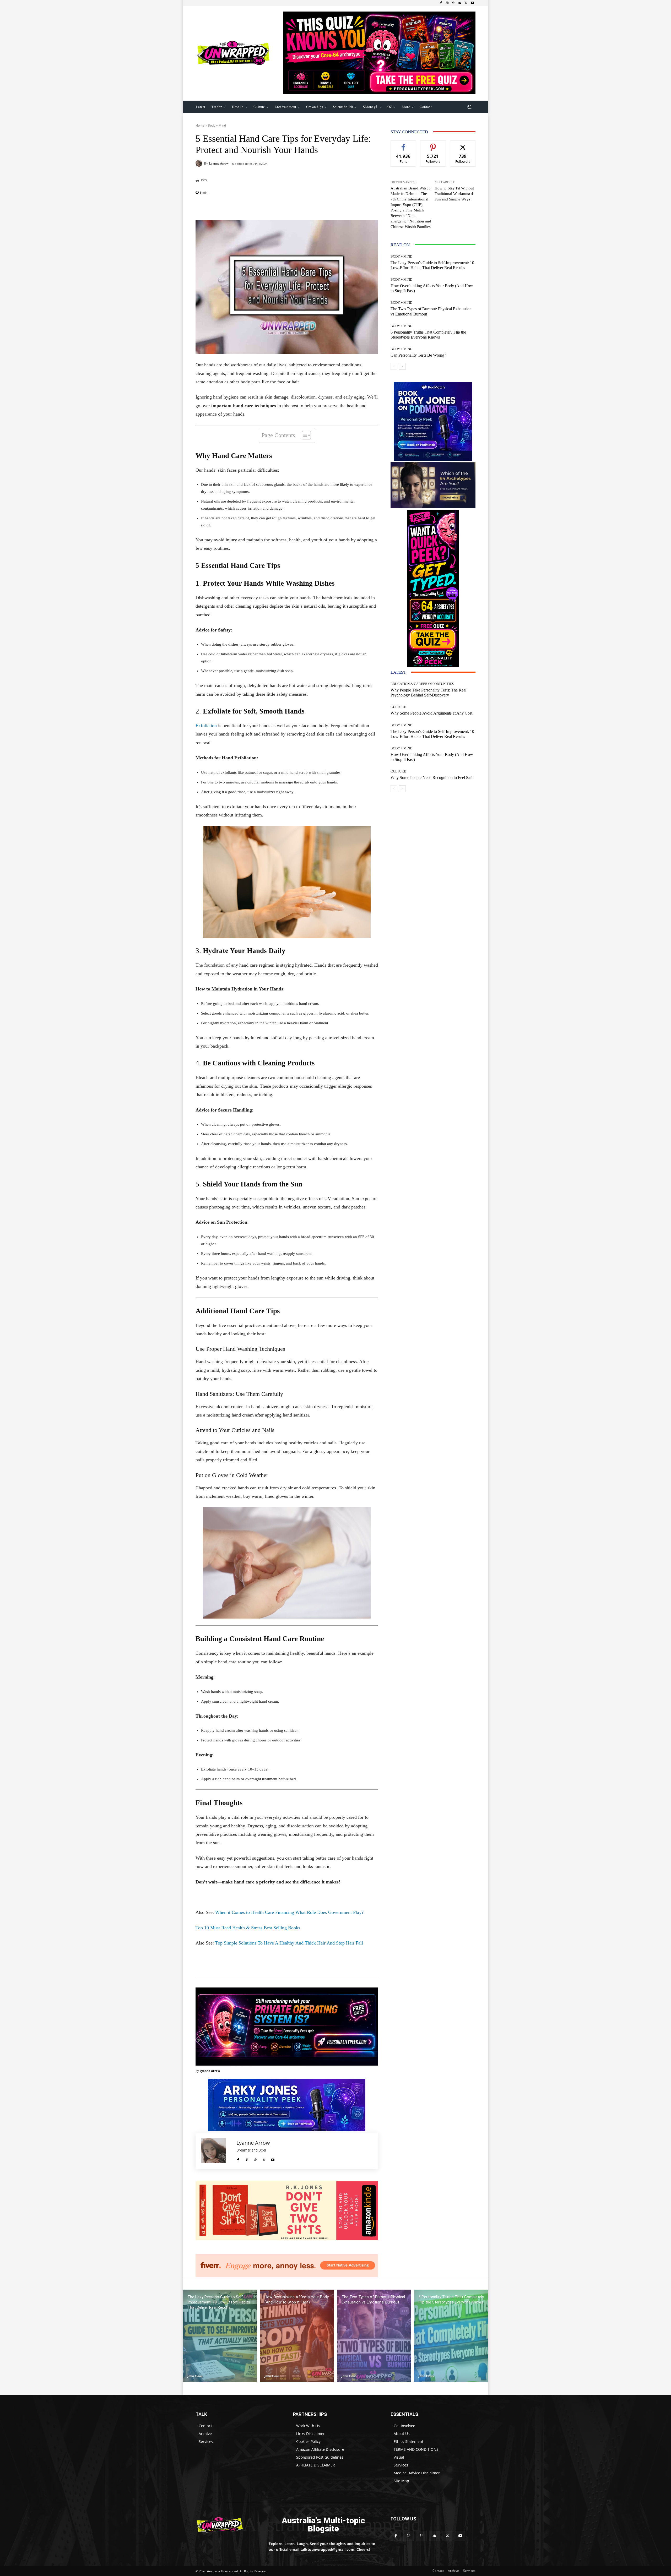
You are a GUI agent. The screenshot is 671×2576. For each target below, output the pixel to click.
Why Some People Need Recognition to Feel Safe (432, 778)
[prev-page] (394, 366)
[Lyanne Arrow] (200, 163)
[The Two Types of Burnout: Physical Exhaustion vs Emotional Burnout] (374, 2336)
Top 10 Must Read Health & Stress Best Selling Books (248, 1928)
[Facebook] (441, 3)
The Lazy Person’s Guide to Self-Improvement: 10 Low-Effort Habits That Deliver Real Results (432, 265)
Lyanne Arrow (219, 163)
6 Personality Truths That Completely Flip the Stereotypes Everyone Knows (428, 335)
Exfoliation (206, 726)
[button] (469, 107)
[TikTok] (255, 2158)
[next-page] (402, 366)
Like (404, 145)
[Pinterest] (453, 3)
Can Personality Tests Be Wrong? (418, 355)
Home (200, 125)
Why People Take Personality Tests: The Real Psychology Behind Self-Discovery (428, 693)
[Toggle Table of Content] (304, 435)
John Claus (195, 2376)
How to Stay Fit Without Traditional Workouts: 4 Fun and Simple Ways (454, 194)
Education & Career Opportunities (422, 684)
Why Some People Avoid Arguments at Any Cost (431, 713)
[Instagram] (447, 3)
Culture (398, 707)
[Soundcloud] (460, 3)
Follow (433, 145)
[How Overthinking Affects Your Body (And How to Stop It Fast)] (297, 2336)
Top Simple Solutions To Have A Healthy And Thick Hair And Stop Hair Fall (289, 1943)
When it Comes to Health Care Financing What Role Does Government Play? (289, 1912)
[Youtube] (472, 3)
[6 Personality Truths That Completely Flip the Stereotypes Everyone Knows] (451, 2336)
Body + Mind (217, 125)
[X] (466, 3)
